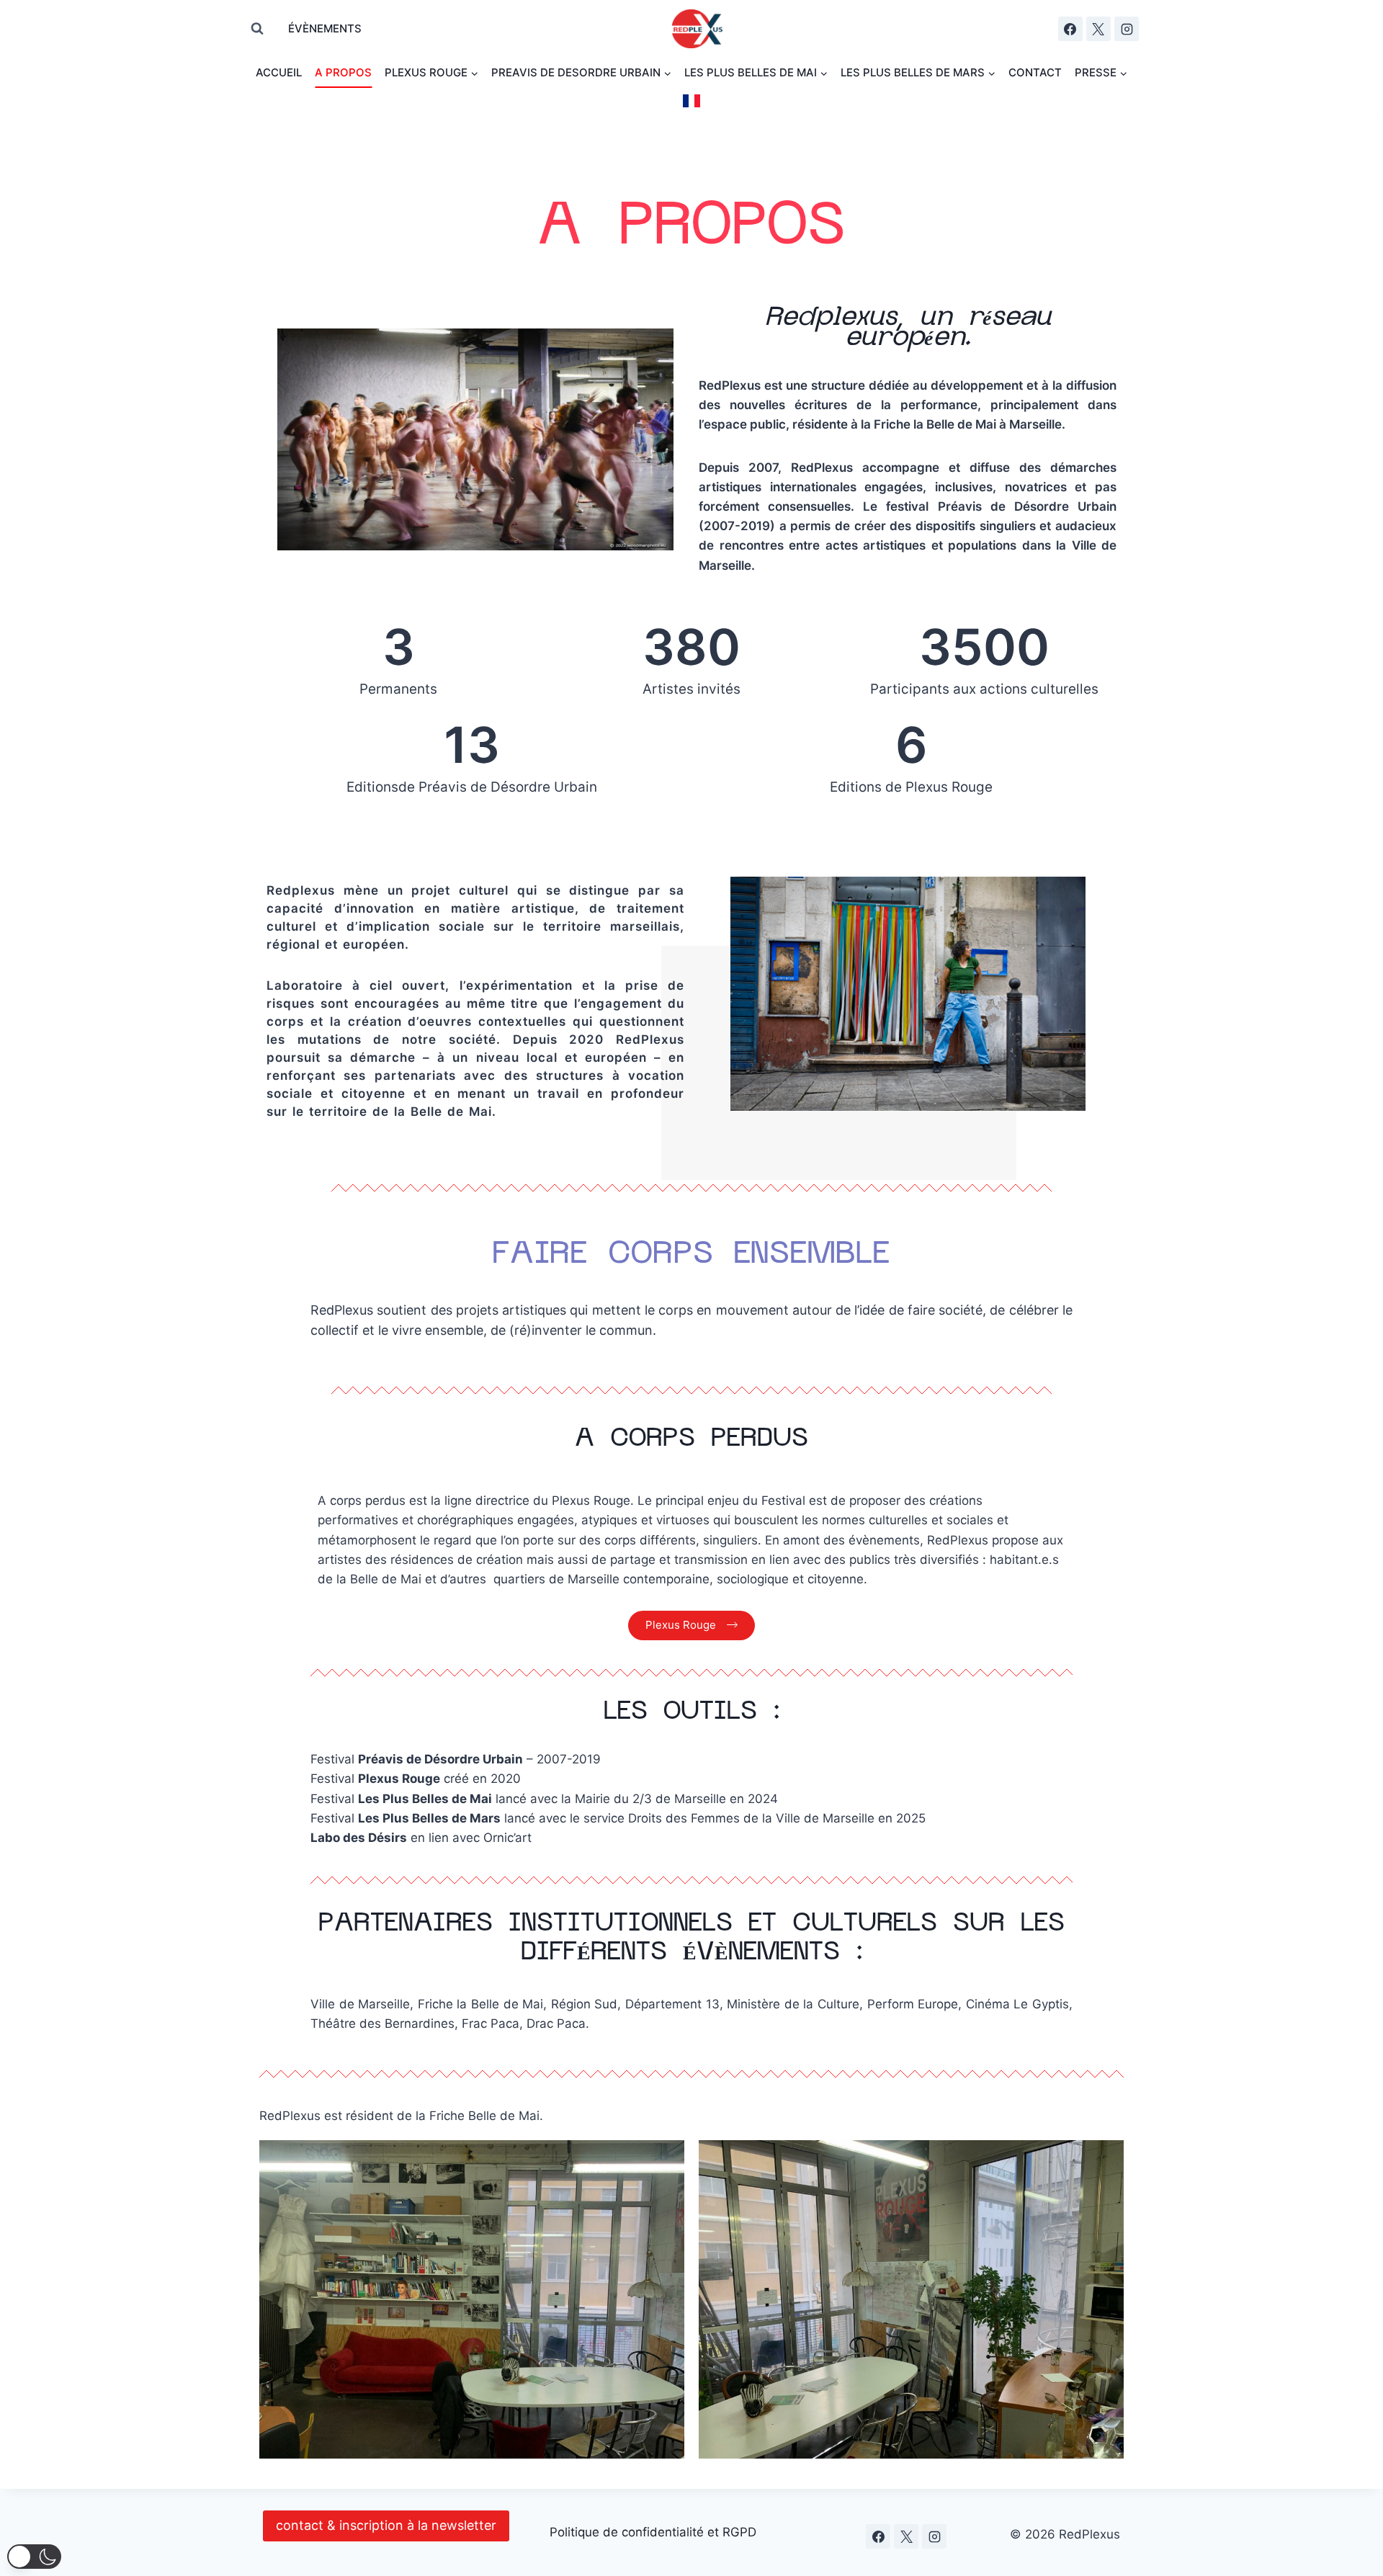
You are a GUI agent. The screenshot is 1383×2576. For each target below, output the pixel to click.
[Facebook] (1070, 29)
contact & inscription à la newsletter (386, 2525)
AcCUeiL (279, 72)
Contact (1035, 72)
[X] (1098, 29)
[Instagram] (1127, 29)
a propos (343, 72)
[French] (691, 101)
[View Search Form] (257, 29)
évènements (325, 28)
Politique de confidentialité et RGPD (653, 2532)
